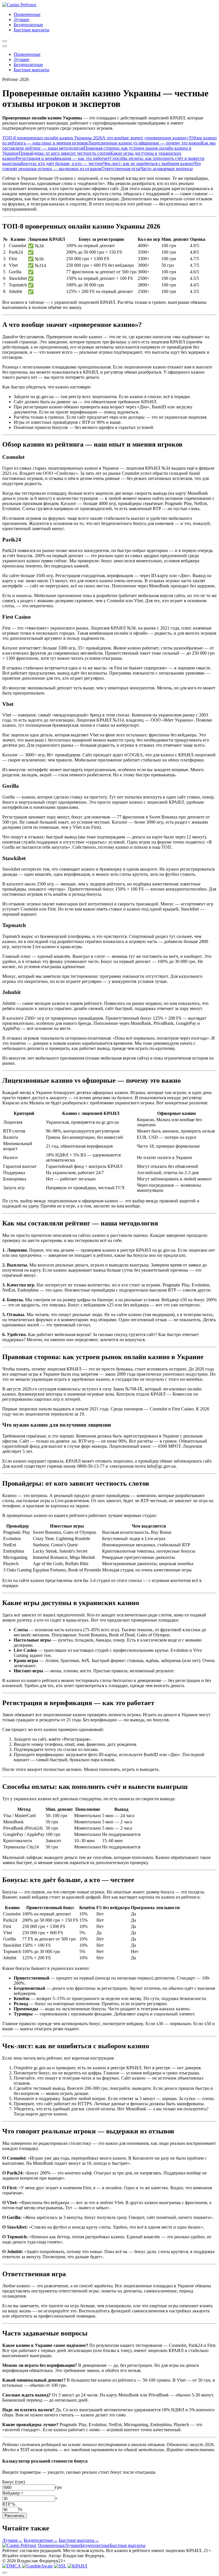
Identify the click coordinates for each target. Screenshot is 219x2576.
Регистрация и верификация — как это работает (63, 158)
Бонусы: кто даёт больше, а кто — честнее (62, 163)
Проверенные (27, 14)
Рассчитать (15, 2516)
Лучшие (22, 20)
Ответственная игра (121, 169)
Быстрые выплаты (32, 30)
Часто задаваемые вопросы (167, 169)
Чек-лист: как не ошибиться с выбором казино (148, 163)
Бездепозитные (28, 25)
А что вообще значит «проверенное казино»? (146, 138)
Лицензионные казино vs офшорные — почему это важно (144, 143)
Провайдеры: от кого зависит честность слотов (65, 153)
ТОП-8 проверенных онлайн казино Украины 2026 (52, 138)
